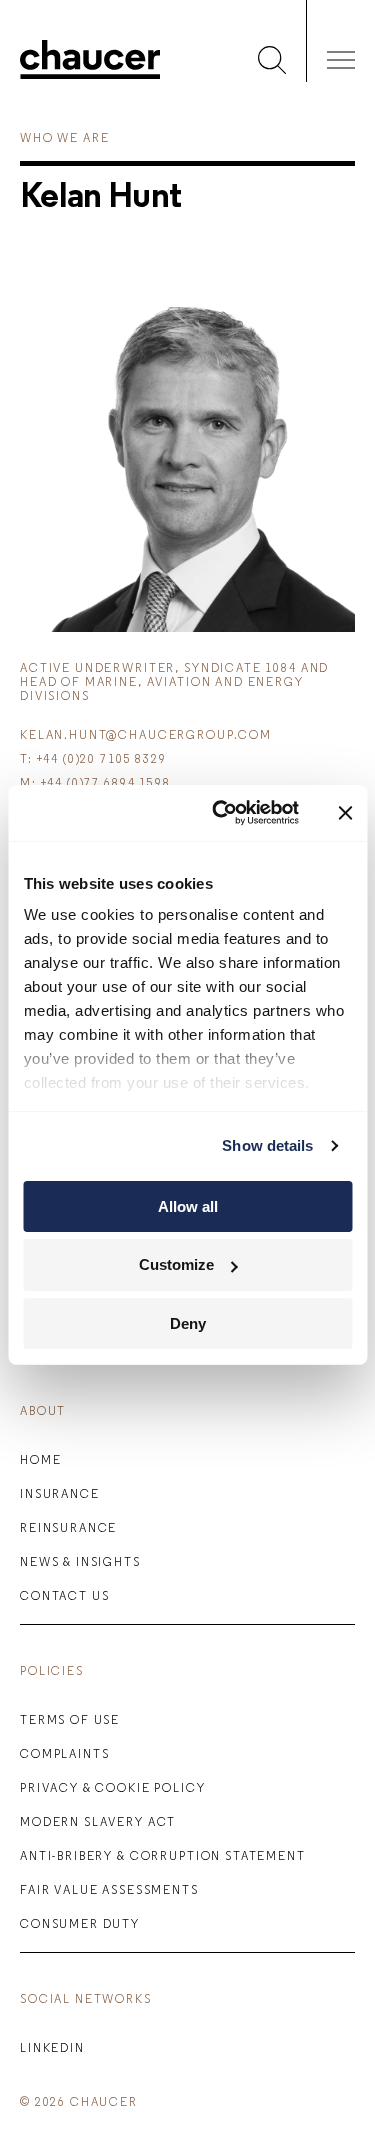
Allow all (188, 1205)
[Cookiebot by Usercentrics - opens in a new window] (221, 813)
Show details (267, 1145)
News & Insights (80, 1563)
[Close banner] (345, 813)
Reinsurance (68, 1529)
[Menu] (341, 64)
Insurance (60, 1495)
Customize (176, 1264)
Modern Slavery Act (98, 1823)
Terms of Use (70, 1721)
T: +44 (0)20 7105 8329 (93, 760)
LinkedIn (52, 2049)
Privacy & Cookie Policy (113, 1789)
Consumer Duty (80, 1925)
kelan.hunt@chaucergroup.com (146, 736)
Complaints (65, 1755)
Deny (188, 1323)
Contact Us (65, 1597)
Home (40, 1461)
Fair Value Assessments (109, 1891)
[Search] (272, 64)
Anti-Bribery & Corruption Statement (163, 1857)
